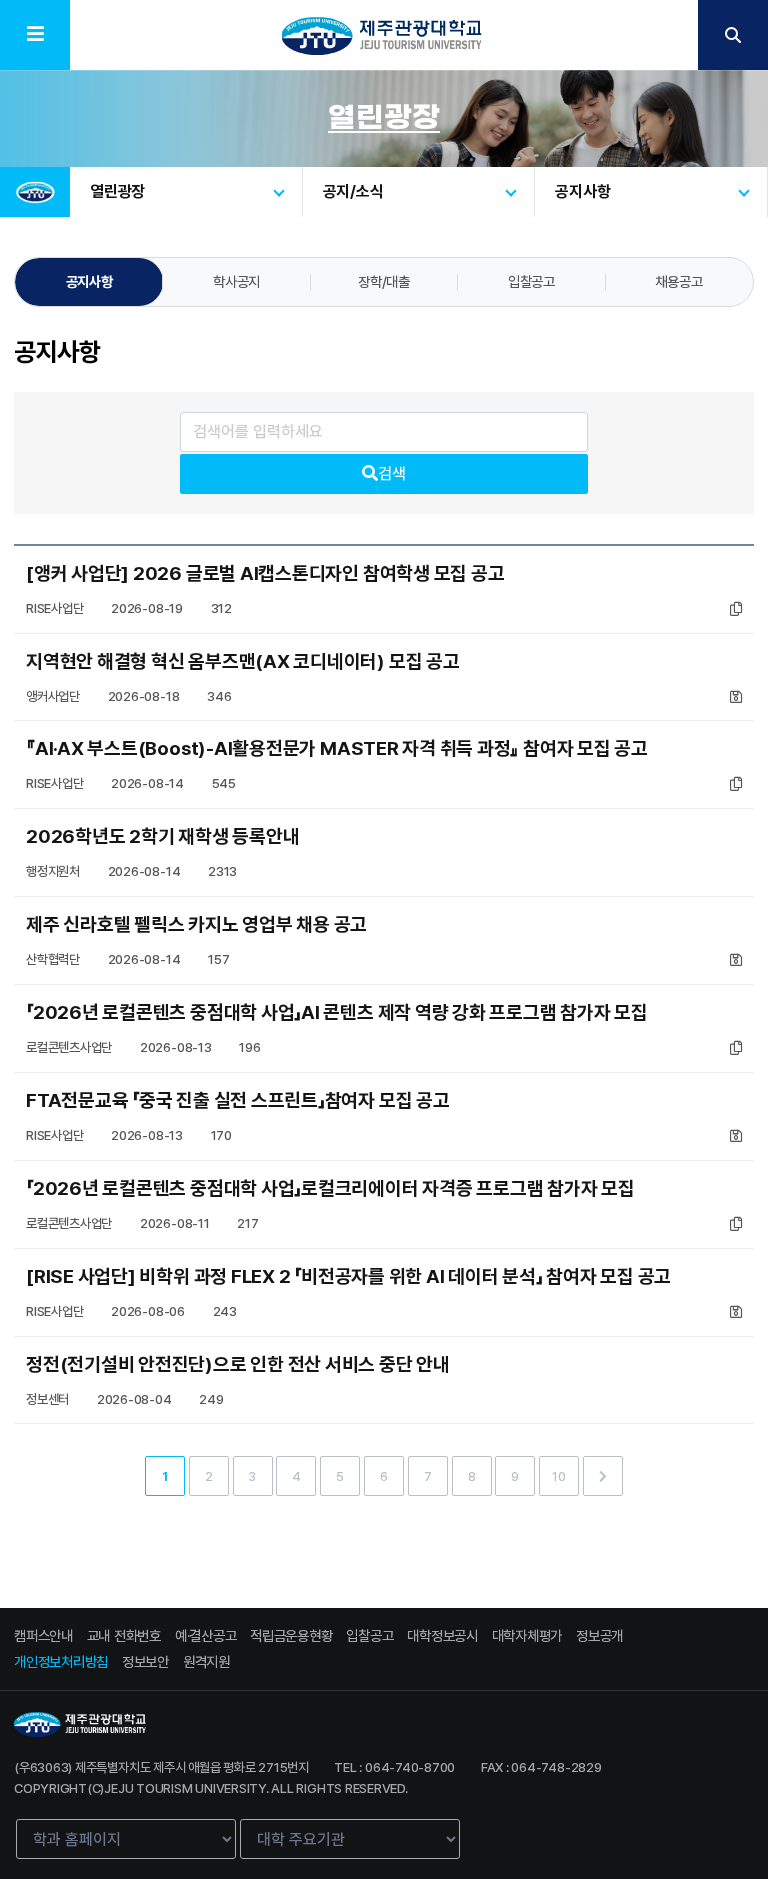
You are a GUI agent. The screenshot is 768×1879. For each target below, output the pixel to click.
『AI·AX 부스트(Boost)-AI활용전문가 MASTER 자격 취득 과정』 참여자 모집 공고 (337, 748)
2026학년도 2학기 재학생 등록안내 (162, 836)
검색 (392, 473)
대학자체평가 (527, 1635)
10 (559, 1476)
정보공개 (599, 1635)
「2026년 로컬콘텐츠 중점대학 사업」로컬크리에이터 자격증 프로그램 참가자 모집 (330, 1188)
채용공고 (678, 281)
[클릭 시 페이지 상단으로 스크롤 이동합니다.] (714, 1608)
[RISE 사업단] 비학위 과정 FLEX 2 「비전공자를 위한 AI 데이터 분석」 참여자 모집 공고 (348, 1276)
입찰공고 (531, 281)
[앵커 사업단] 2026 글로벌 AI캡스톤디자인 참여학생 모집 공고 (265, 573)
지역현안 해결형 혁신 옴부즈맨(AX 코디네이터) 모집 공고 (243, 661)
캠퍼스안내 (43, 1635)
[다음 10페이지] (603, 1476)
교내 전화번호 (124, 1635)
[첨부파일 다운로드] (736, 609)
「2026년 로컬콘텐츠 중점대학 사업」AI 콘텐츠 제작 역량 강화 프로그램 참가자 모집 (337, 1012)
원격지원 (206, 1661)
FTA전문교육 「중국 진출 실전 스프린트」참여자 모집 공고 (238, 1100)
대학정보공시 (442, 1635)
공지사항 (89, 281)
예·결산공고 (206, 1635)
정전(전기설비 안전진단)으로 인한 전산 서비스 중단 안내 (238, 1364)
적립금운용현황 (291, 1635)
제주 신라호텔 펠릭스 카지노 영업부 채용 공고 (196, 924)
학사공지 (236, 281)
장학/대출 (384, 281)
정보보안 (145, 1661)
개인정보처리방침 (61, 1661)
